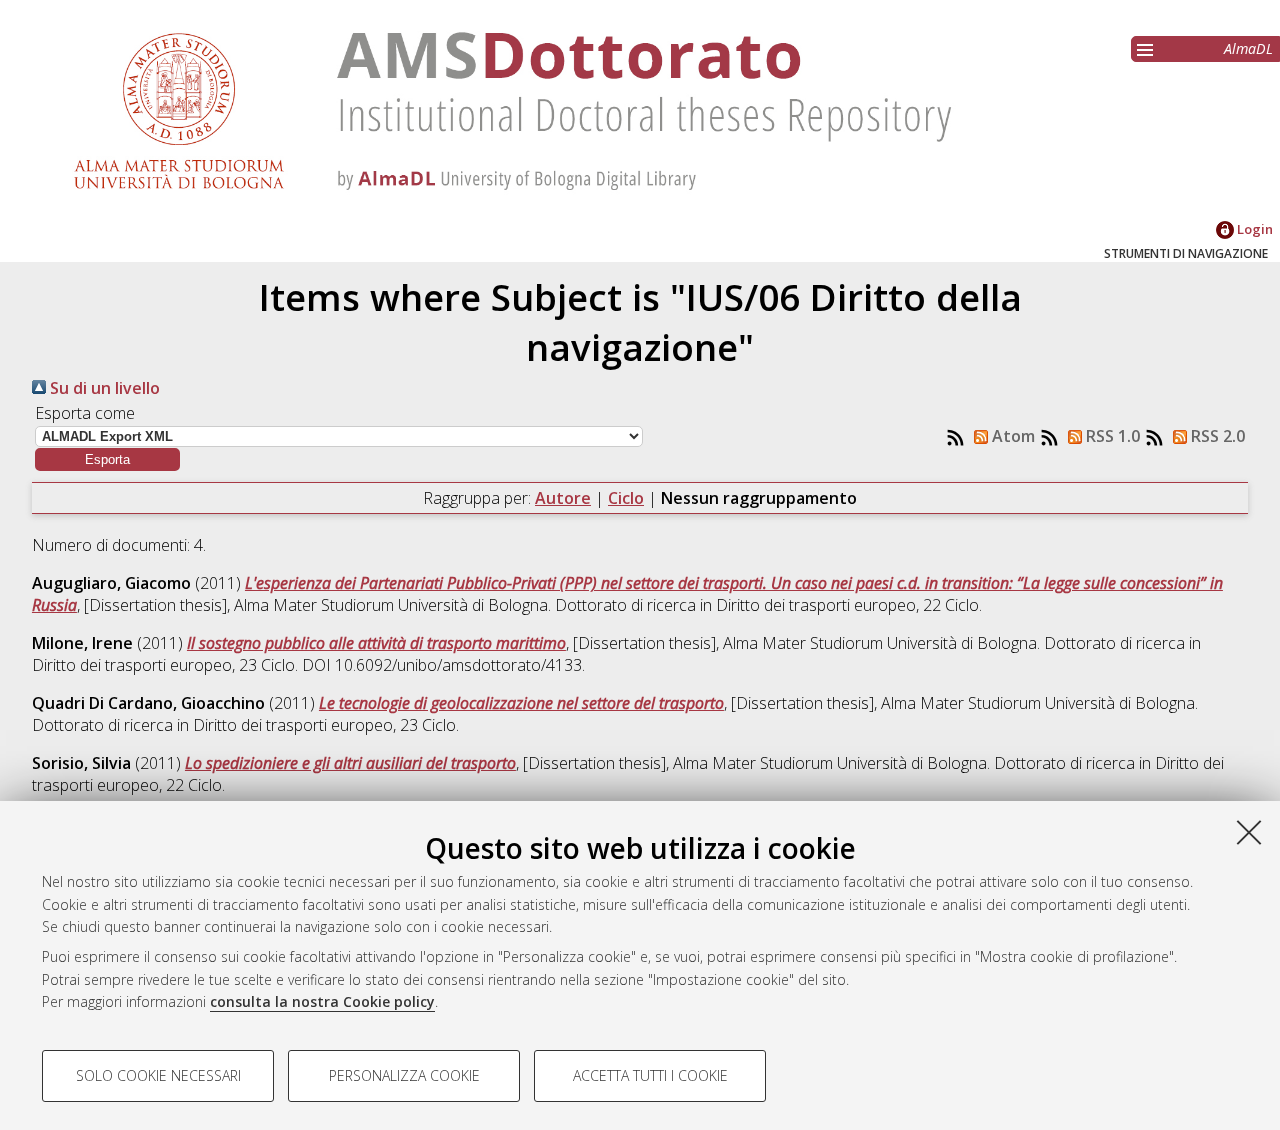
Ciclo (626, 498)
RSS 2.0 (1216, 436)
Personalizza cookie (404, 1075)
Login (1253, 229)
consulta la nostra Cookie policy (322, 1001)
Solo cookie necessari (158, 1075)
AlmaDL (1248, 48)
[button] (107, 459)
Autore (563, 498)
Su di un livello (103, 388)
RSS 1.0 (1111, 436)
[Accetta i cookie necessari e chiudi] (1249, 832)
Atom (1011, 436)
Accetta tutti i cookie (650, 1075)
